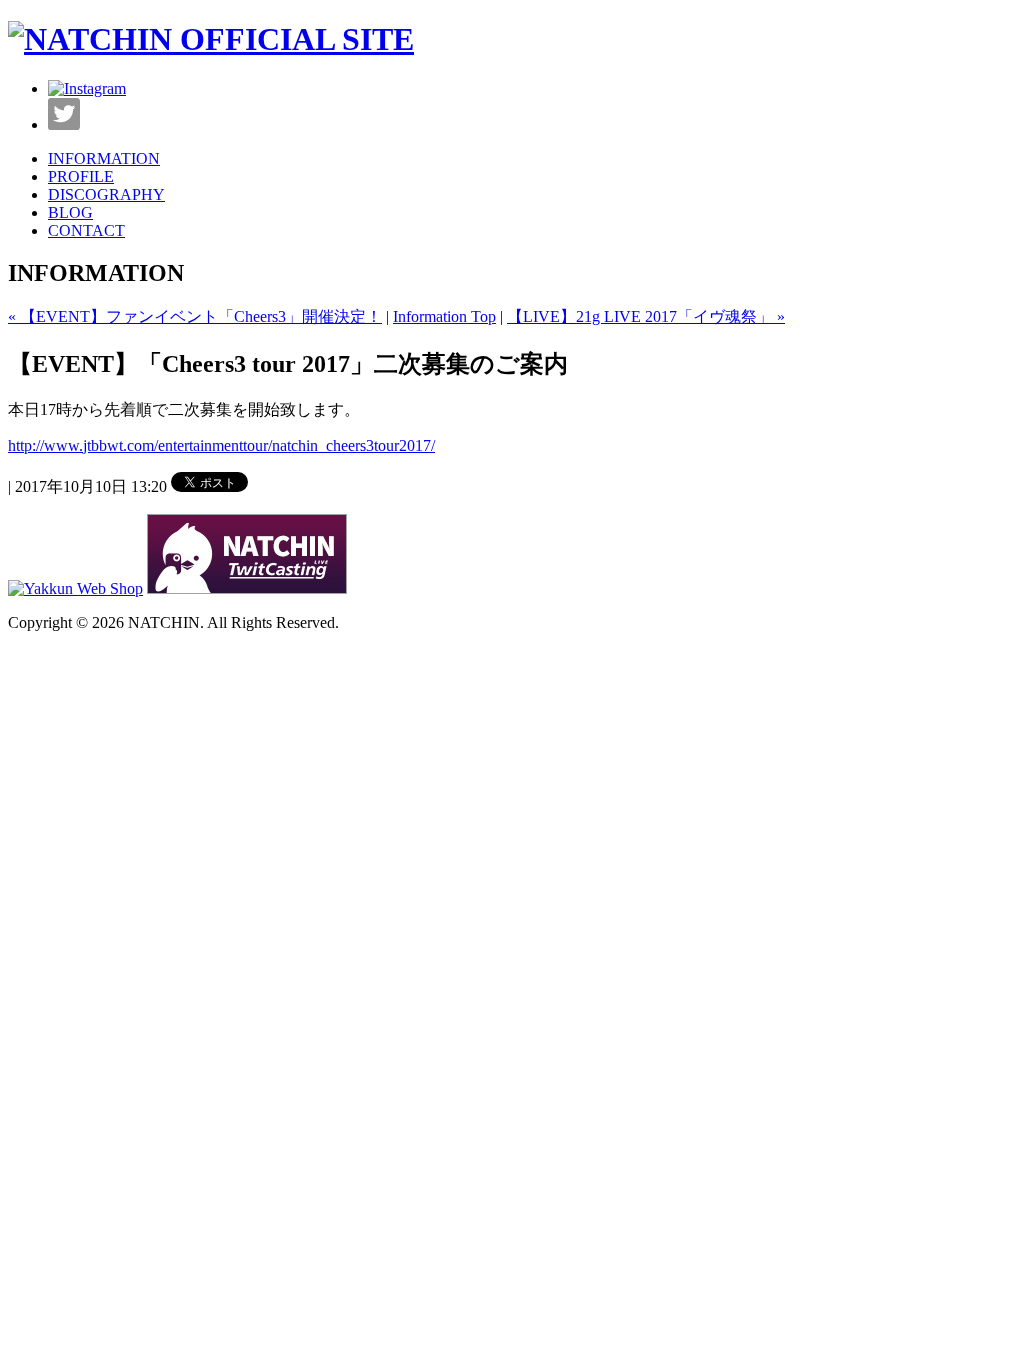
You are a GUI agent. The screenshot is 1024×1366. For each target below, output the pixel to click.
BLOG (70, 212)
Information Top (444, 316)
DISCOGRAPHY (106, 194)
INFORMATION (104, 158)
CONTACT (86, 230)
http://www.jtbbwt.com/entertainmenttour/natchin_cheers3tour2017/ (221, 445)
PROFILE (81, 176)
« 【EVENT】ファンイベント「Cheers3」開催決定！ (195, 316)
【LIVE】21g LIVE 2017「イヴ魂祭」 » (646, 316)
